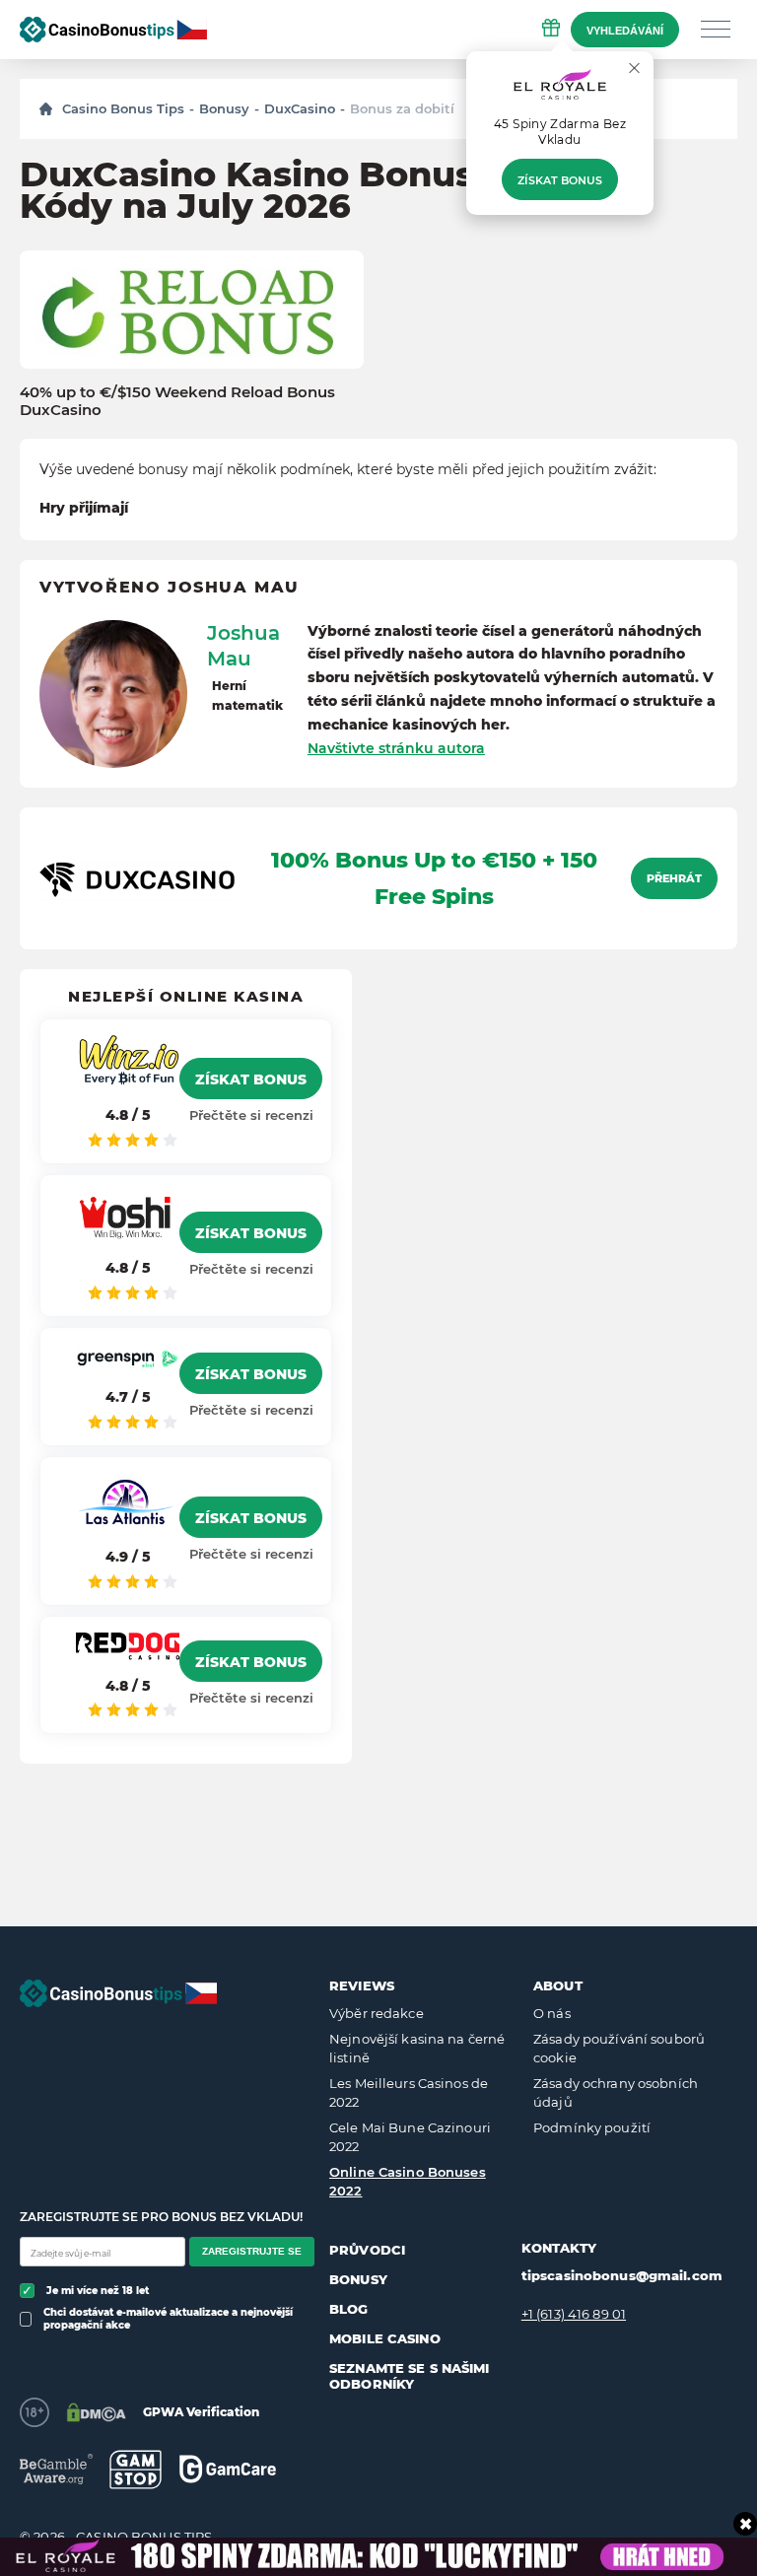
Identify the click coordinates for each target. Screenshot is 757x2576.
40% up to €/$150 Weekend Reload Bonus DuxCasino (177, 401)
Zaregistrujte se (252, 2251)
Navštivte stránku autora (396, 748)
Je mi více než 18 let (98, 2291)
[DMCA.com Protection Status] (96, 2412)
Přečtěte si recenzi (251, 1115)
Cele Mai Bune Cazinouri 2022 (410, 2137)
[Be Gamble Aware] (56, 2469)
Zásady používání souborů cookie (619, 2049)
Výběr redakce (377, 2013)
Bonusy (224, 108)
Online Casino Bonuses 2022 (408, 2182)
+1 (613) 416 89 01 (574, 2314)
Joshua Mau (243, 646)
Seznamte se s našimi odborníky (410, 2376)
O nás (552, 2013)
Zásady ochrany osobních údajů (616, 2093)
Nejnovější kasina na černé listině (417, 2049)
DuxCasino (300, 108)
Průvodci (367, 2250)
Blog (349, 2309)
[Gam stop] (136, 2470)
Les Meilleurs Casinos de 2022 (409, 2093)
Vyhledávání (625, 31)
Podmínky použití (592, 2127)
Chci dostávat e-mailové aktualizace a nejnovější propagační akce (168, 2319)
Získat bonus (560, 180)
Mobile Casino (385, 2338)
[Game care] (228, 2469)
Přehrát (674, 878)
